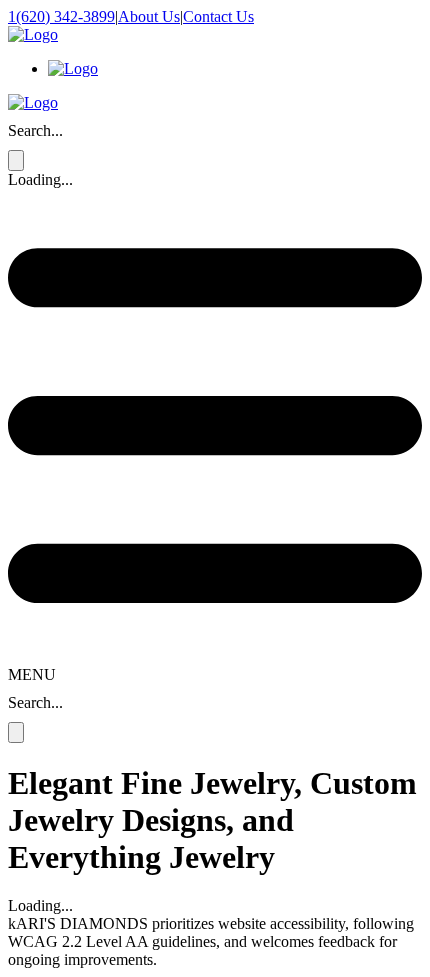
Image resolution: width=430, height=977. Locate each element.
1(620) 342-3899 (61, 16)
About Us (149, 16)
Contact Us (218, 16)
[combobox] (10, 131)
